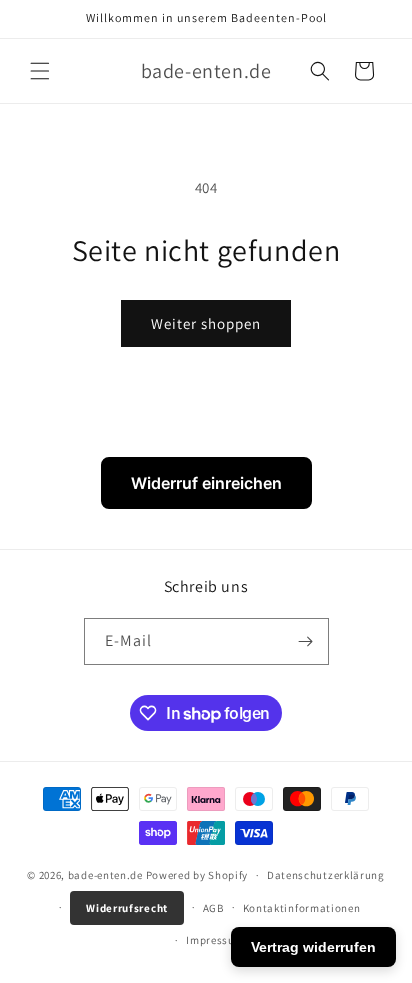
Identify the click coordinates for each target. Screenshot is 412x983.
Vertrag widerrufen (313, 947)
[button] (40, 71)
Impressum (215, 940)
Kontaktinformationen (302, 908)
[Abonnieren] (306, 641)
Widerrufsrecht (127, 908)
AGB (213, 908)
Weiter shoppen (206, 323)
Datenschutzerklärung (326, 875)
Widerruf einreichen (206, 483)
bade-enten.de (105, 875)
